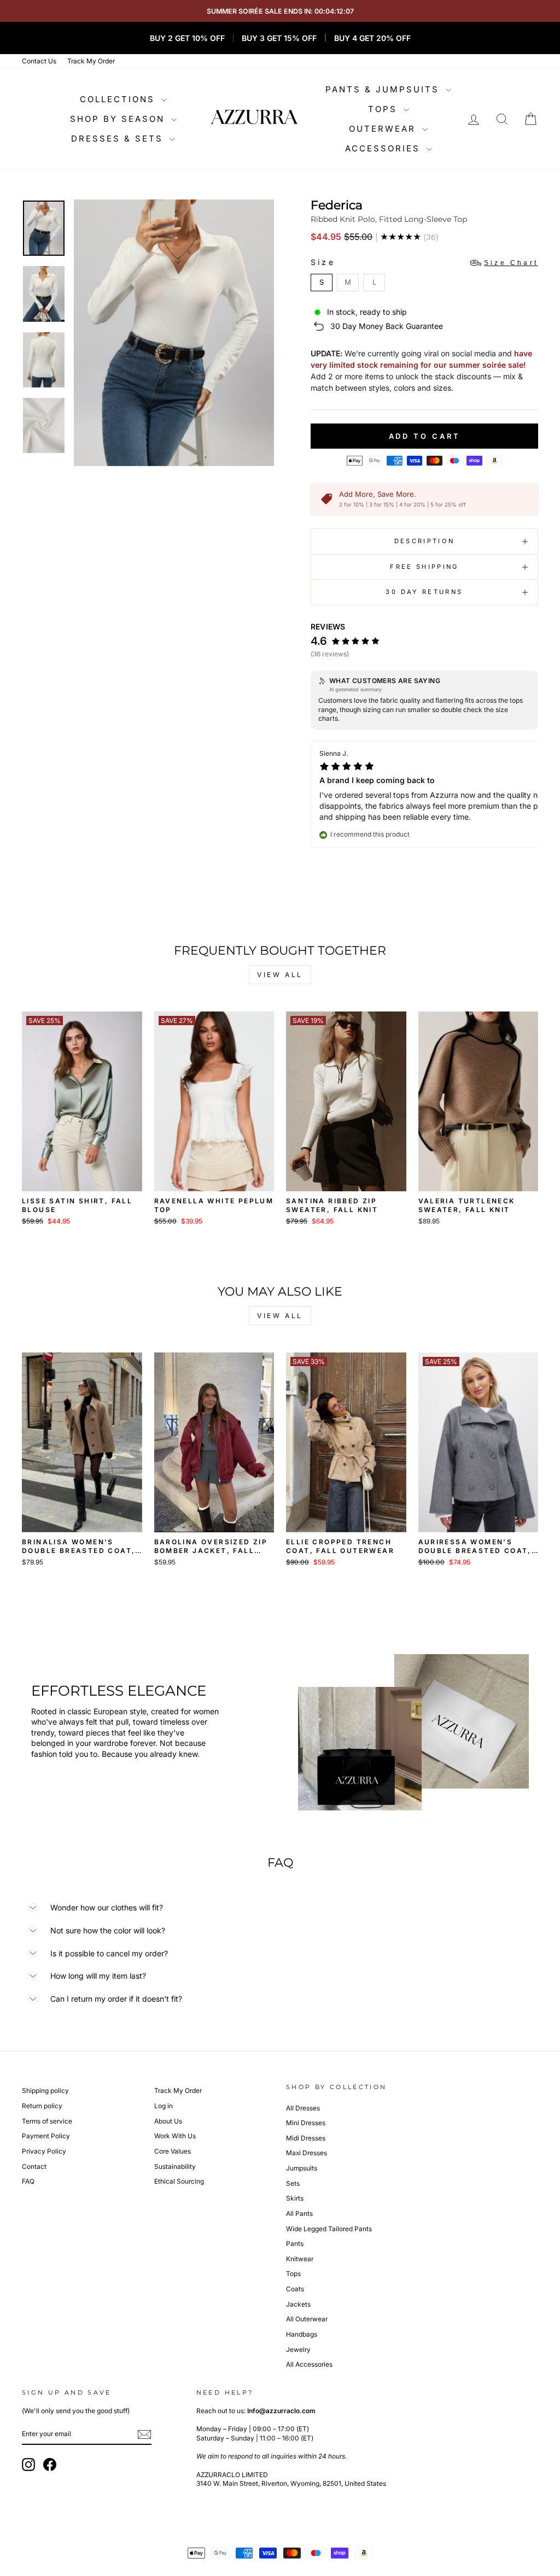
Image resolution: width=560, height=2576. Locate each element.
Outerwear (384, 129)
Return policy (42, 2106)
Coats (295, 2289)
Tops (384, 109)
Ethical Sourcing (179, 2181)
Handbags (302, 2334)
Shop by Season (119, 119)
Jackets (298, 2304)
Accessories (384, 148)
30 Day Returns (424, 592)
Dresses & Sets (119, 139)
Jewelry (298, 2349)
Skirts (295, 2198)
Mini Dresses (306, 2123)
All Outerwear (307, 2319)
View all (280, 975)
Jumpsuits (302, 2168)
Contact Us (39, 61)
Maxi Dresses (307, 2153)
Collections (119, 99)
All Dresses (303, 2108)
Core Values (173, 2151)
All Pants (299, 2213)
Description (425, 541)
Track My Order (91, 61)
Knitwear (300, 2259)
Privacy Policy (44, 2151)
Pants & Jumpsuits (384, 89)
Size (424, 262)
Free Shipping (424, 567)
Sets (293, 2183)
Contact (34, 2166)
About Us (168, 2121)
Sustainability (175, 2166)
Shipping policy (45, 2090)
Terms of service (47, 2121)
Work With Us (175, 2136)
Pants (295, 2243)
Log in (164, 2106)
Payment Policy (46, 2136)
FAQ (28, 2181)
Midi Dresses (306, 2138)
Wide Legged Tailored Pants (329, 2229)
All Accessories (309, 2364)
